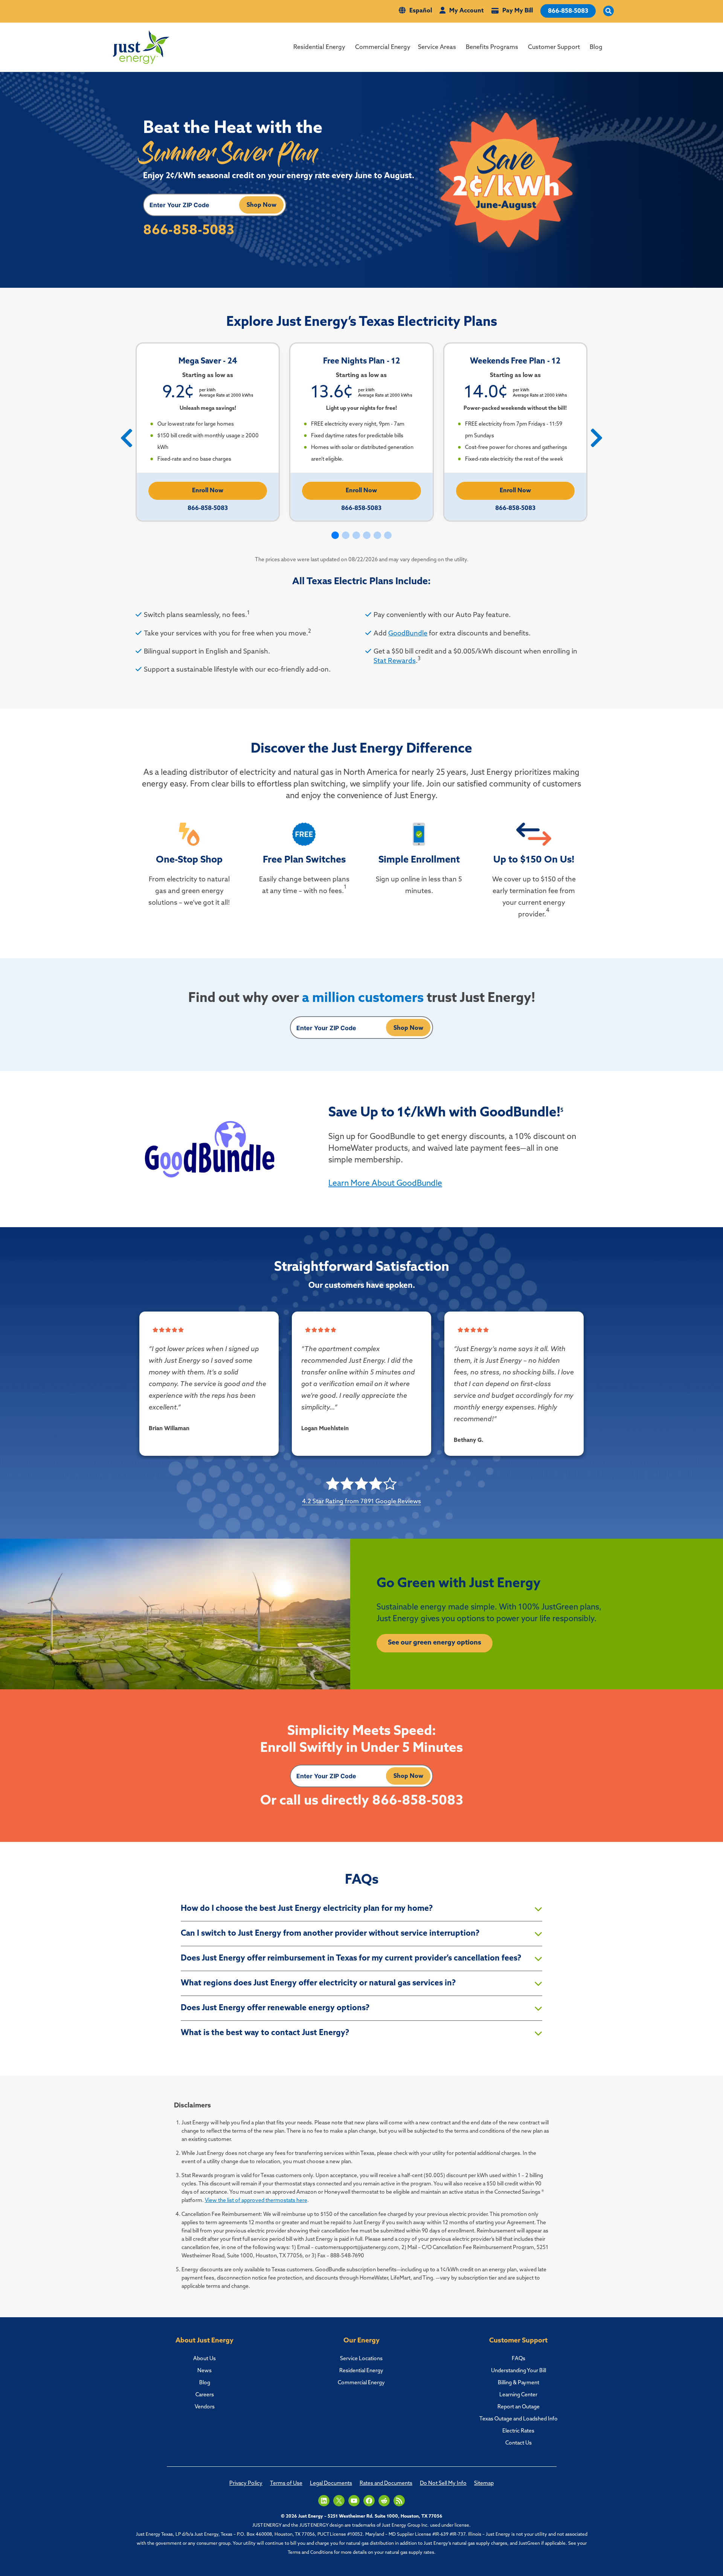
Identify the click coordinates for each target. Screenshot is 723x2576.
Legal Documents (331, 2484)
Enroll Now (208, 491)
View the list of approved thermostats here (256, 2201)
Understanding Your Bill (519, 2371)
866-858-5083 (568, 11)
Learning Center (518, 2395)
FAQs (519, 2359)
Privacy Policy (246, 2484)
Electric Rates (518, 2431)
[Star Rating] (156, 1330)
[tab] (361, 1909)
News (204, 2371)
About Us (204, 2359)
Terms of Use (286, 2484)
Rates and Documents (386, 2484)
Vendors (205, 2407)
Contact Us (519, 2443)
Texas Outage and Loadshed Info (519, 2419)
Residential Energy (319, 47)
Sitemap (484, 2484)
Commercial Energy (383, 47)
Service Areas (437, 47)
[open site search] (609, 11)
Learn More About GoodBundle (385, 1184)
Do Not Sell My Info (443, 2484)
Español (421, 11)
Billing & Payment (519, 2383)
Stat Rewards (395, 661)
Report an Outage (519, 2407)
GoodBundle (408, 634)
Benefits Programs (492, 47)
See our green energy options (435, 1643)
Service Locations (361, 2359)
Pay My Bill (518, 11)
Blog (596, 47)
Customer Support (554, 47)
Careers (205, 2395)
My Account (466, 11)
